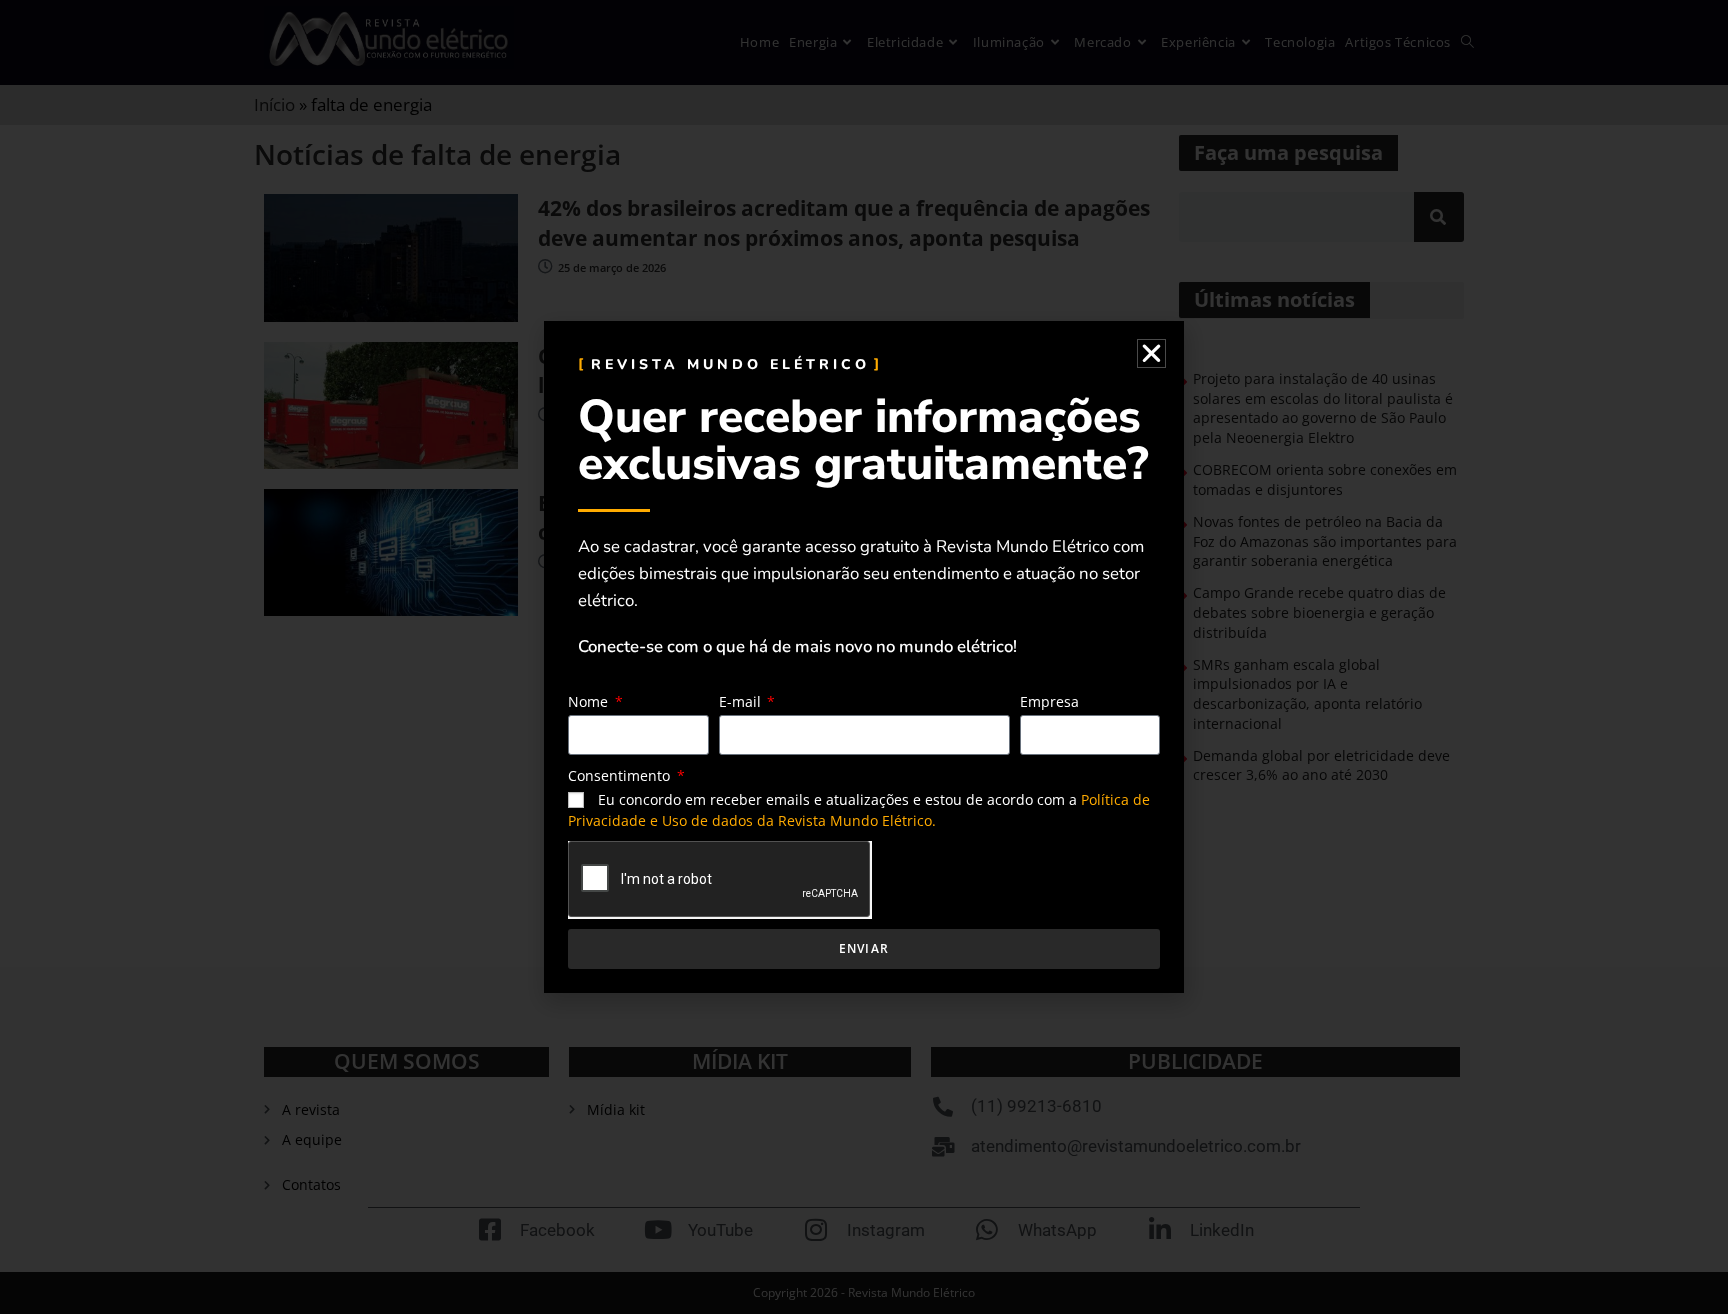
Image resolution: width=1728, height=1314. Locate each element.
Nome (590, 701)
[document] (864, 657)
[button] (1151, 353)
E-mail (742, 701)
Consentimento (621, 775)
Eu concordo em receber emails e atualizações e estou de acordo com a (859, 810)
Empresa (1049, 701)
